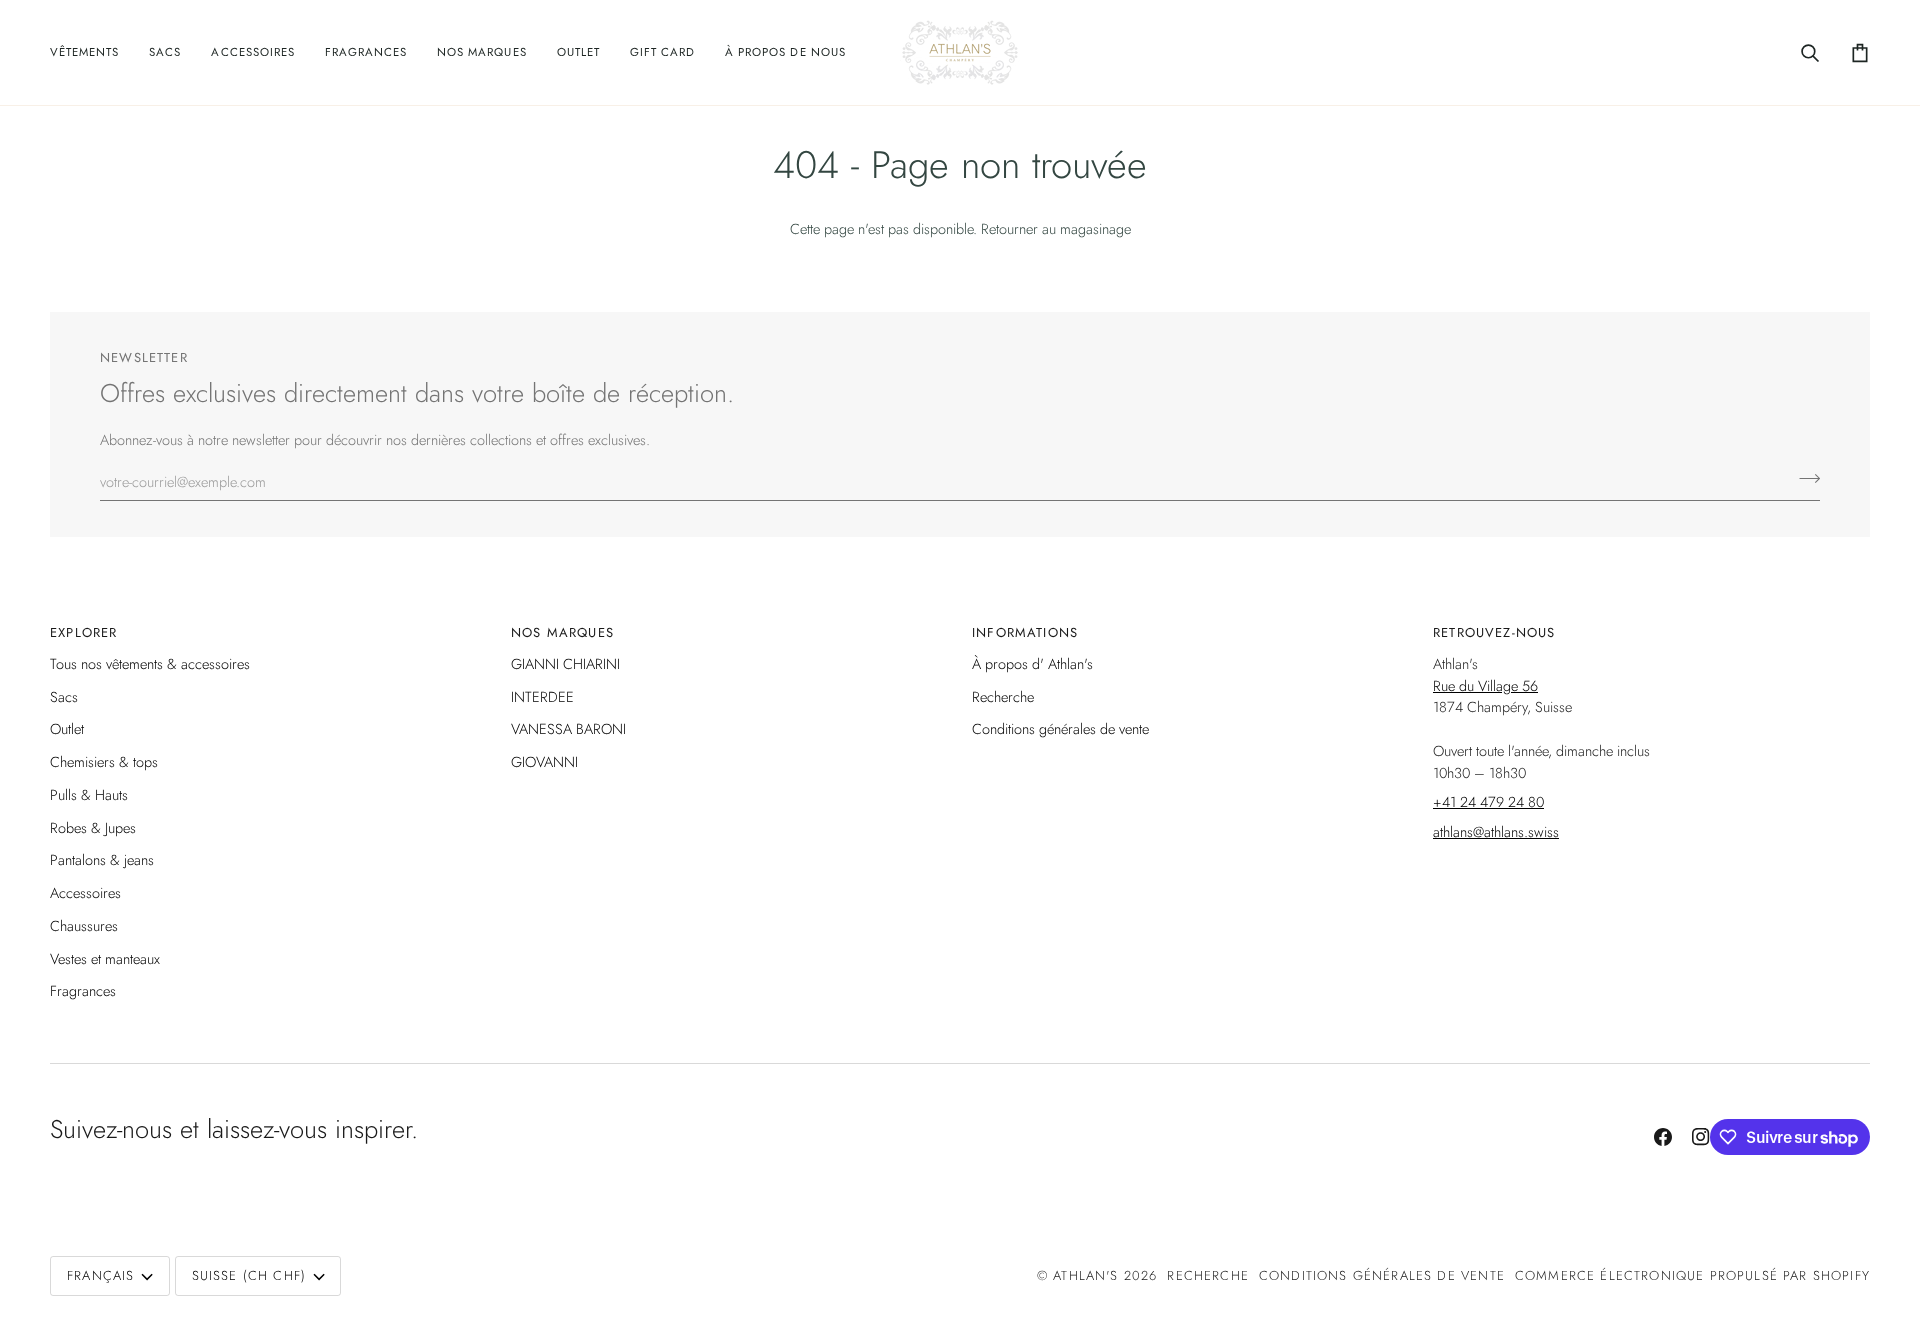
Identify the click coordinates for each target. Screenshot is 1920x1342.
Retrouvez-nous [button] (1494, 632)
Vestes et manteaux (105, 958)
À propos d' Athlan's (1032, 663)
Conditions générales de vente (1060, 728)
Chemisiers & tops (104, 761)
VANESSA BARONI (568, 728)
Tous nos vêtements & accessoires (150, 663)
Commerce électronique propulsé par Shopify (1692, 1275)
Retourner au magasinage (1056, 228)
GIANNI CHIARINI (565, 663)
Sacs (64, 696)
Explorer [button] (83, 632)
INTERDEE (542, 696)
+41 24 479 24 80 (1488, 801)
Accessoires (85, 892)
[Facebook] (1663, 1137)
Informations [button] (1025, 632)
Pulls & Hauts (89, 794)
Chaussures (84, 925)
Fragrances (83, 990)
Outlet (67, 728)
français (100, 1275)
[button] (92, 52)
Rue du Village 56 (1485, 685)
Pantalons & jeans (102, 859)
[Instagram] (1701, 1137)
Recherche (1003, 696)
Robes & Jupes (93, 827)
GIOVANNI (544, 761)
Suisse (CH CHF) (249, 1275)
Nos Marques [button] (562, 632)
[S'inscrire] (1803, 479)
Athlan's (1088, 1275)
